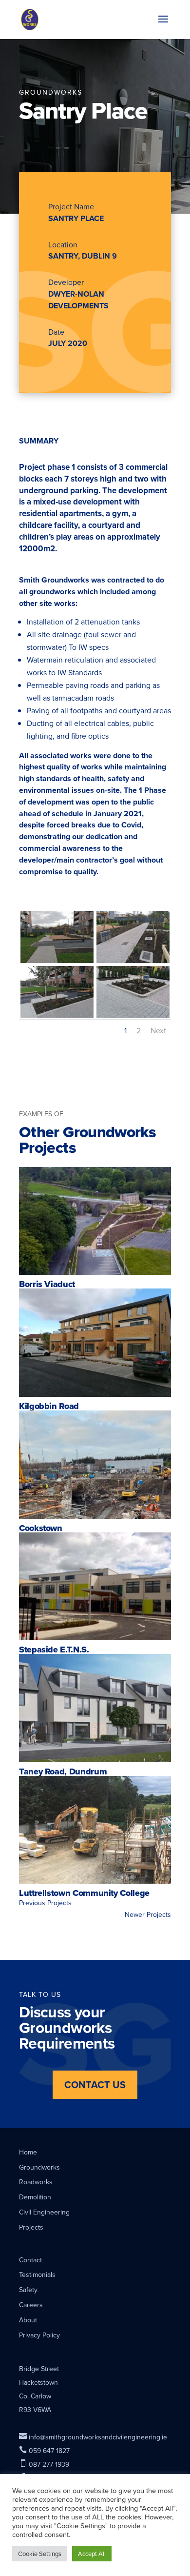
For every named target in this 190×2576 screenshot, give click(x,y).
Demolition (35, 2197)
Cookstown (41, 1528)
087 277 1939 (44, 2464)
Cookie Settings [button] (40, 2554)
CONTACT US (95, 2084)
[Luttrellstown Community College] (95, 1830)
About (28, 2320)
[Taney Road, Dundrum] (95, 1708)
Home (28, 2152)
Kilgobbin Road (49, 1406)
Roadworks (36, 2182)
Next (158, 1030)
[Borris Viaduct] (95, 1221)
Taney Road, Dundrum (63, 1771)
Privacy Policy (39, 2335)
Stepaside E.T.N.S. (54, 1650)
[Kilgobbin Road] (95, 1343)
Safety (28, 2290)
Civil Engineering (44, 2212)
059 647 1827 (44, 2451)
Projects (31, 2227)
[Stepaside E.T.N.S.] (95, 1587)
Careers (31, 2305)
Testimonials (37, 2274)
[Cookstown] (95, 1465)
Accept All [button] (92, 2554)
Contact (30, 2260)
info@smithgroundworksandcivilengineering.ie (93, 2437)
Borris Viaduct (47, 1284)
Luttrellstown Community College (84, 1893)
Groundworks (39, 2167)
